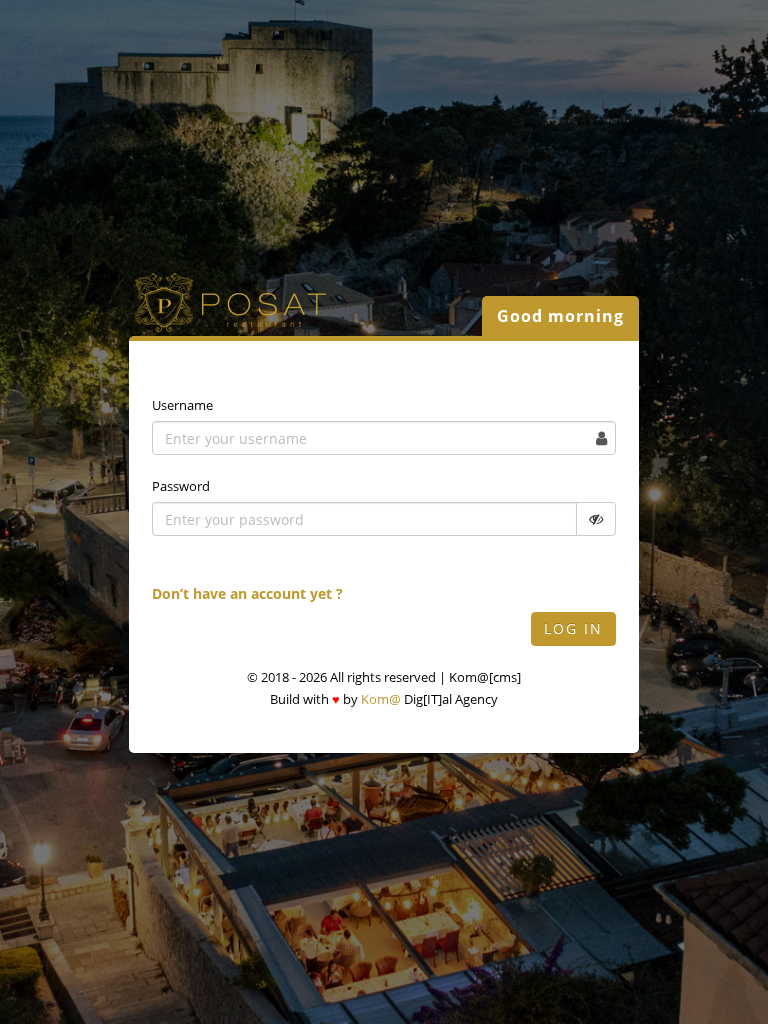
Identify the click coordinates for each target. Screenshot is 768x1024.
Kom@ (381, 699)
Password (181, 486)
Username (182, 405)
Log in (573, 628)
